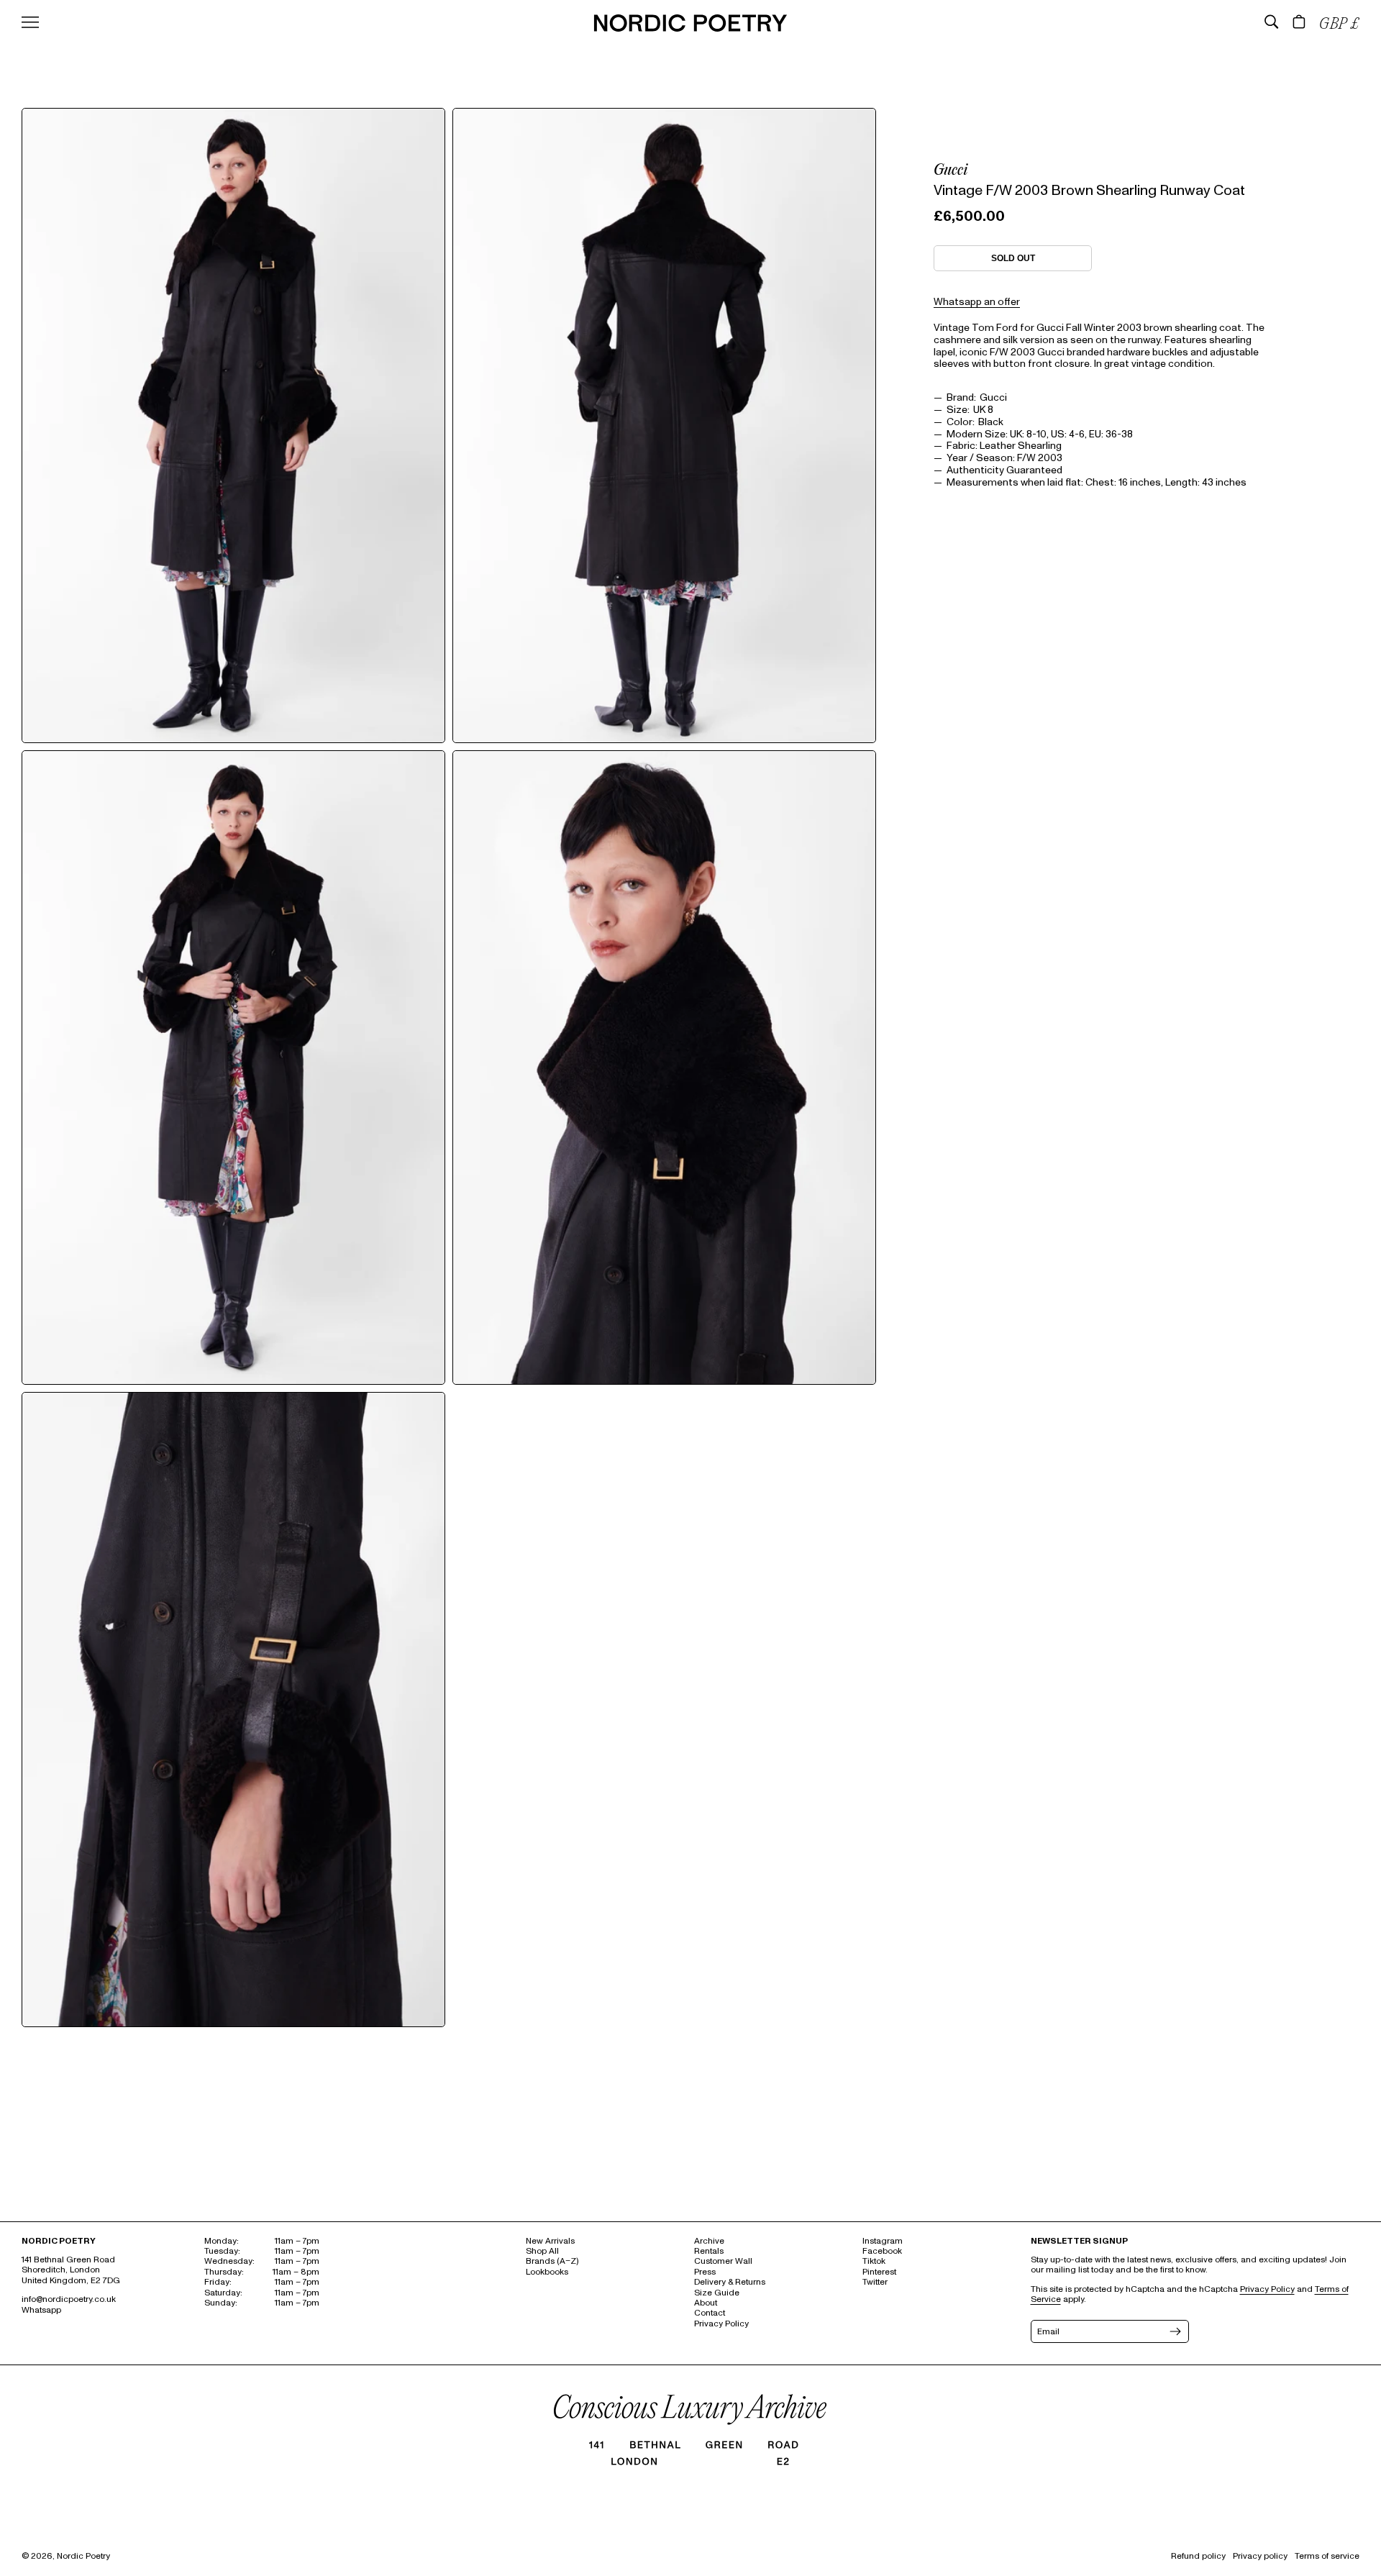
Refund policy (1198, 2556)
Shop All (542, 2251)
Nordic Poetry (83, 2556)
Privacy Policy (721, 2324)
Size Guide (717, 2293)
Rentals (709, 2251)
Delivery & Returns (730, 2282)
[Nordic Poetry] (690, 28)
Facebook (882, 2251)
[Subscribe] (1174, 2331)
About (706, 2303)
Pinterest (879, 2272)
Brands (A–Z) (552, 2261)
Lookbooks (547, 2272)
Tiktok (874, 2261)
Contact (710, 2313)
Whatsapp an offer (977, 301)
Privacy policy (1260, 2556)
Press (705, 2272)
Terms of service (1327, 2556)
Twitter (875, 2282)
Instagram (883, 2241)
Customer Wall (723, 2261)
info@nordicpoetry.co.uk (69, 2299)
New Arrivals (550, 2241)
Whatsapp (41, 2310)
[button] (1272, 22)
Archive (709, 2241)
